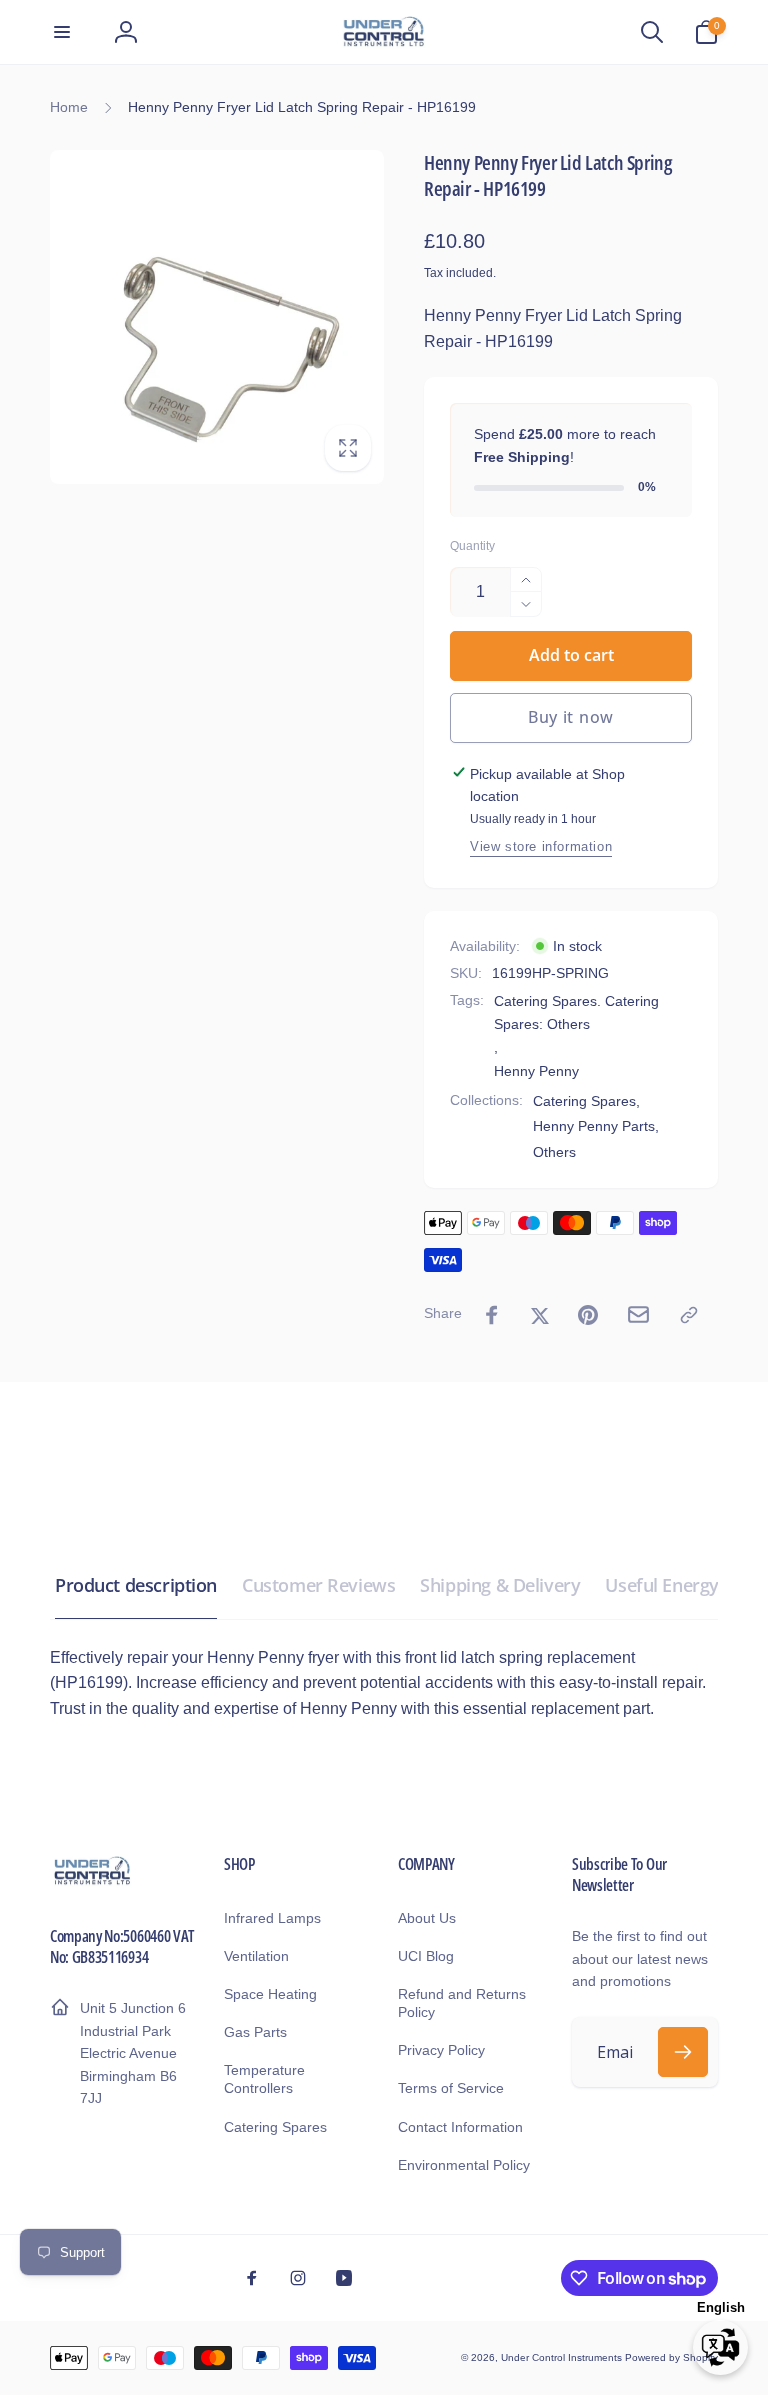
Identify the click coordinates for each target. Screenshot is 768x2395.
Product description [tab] (136, 1585)
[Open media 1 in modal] (217, 317)
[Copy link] (689, 1315)
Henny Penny (536, 1071)
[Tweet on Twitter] (540, 1315)
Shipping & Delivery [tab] (500, 1585)
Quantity (472, 546)
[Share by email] (638, 1314)
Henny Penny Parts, (596, 1126)
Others (554, 1152)
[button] (62, 32)
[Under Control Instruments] (92, 1882)
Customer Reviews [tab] (318, 1585)
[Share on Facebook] (492, 1315)
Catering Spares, (586, 1101)
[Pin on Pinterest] (588, 1315)
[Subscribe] (683, 2052)
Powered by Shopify (671, 2357)
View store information (541, 846)
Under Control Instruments (563, 2357)
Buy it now (571, 717)
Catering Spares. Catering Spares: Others (576, 1012)
